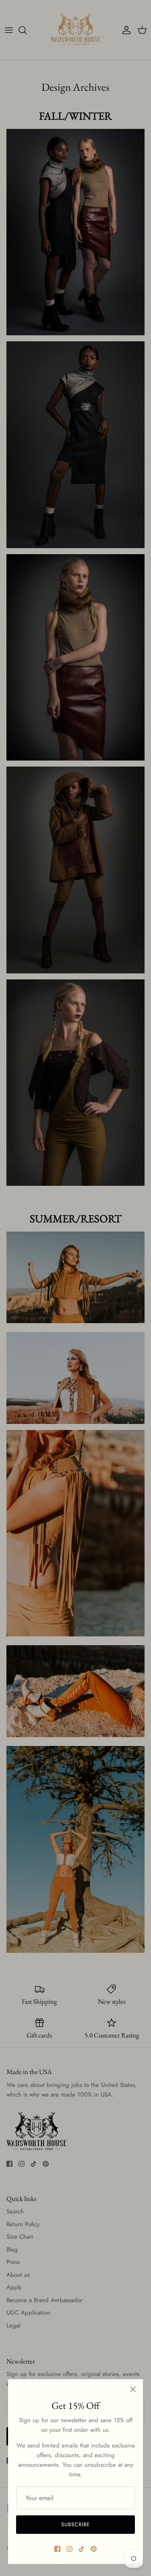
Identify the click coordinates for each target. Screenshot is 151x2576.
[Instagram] (69, 2549)
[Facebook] (57, 2549)
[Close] (133, 2389)
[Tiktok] (82, 2549)
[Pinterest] (94, 2549)
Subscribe (75, 2524)
